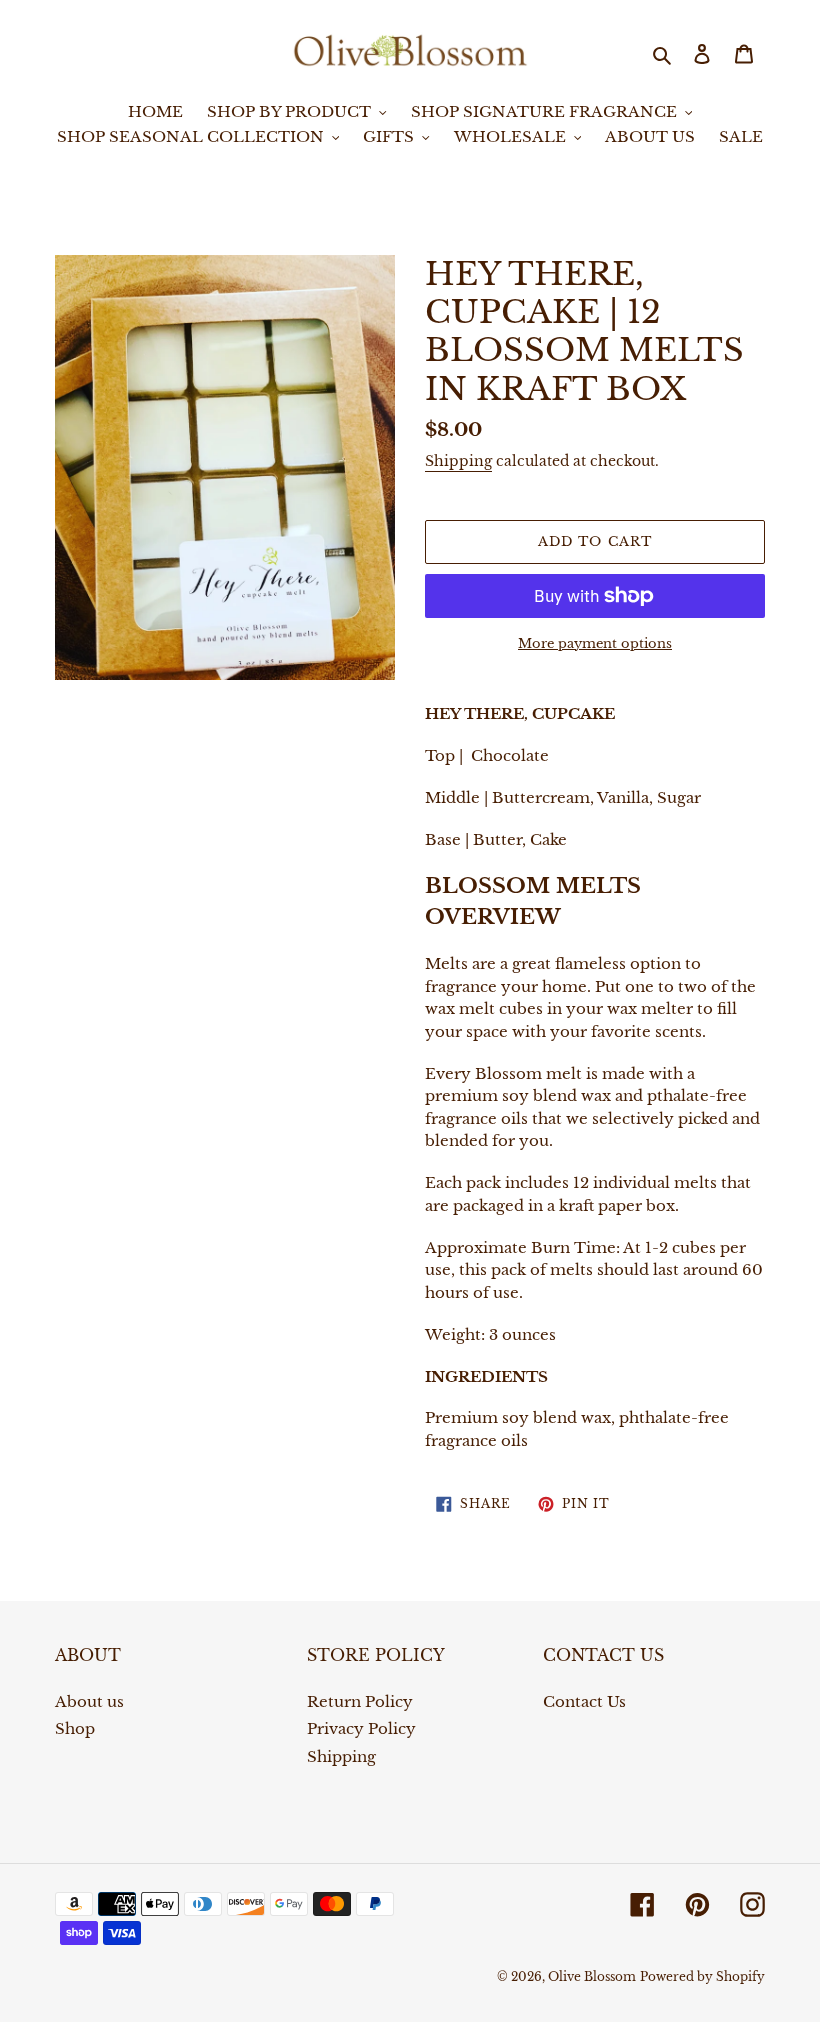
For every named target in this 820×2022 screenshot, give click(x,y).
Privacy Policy (361, 1728)
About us (89, 1701)
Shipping (458, 461)
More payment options (595, 643)
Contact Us (584, 1701)
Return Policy (360, 1701)
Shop (75, 1728)
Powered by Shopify (702, 1976)
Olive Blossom (592, 1976)
